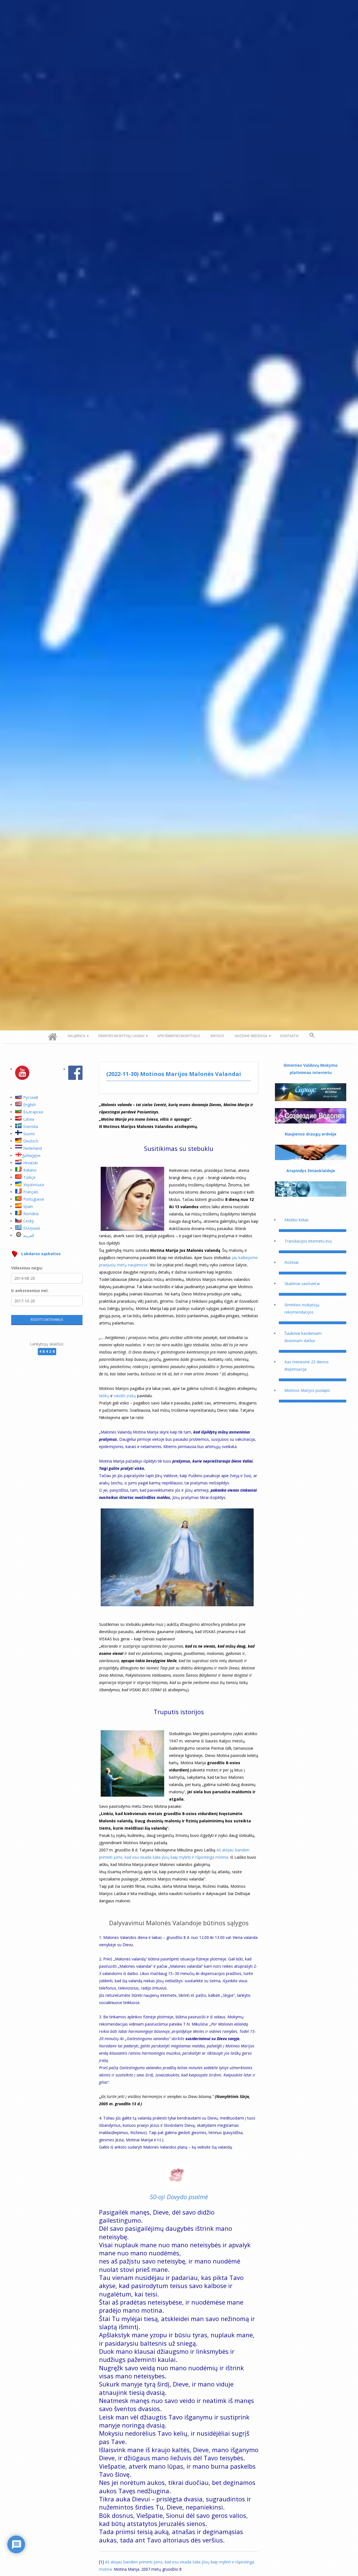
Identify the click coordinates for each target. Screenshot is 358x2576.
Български (33, 1112)
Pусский (31, 1097)
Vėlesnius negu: (27, 1268)
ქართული (31, 1155)
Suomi (29, 1134)
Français (31, 1192)
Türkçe (29, 1177)
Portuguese (34, 1199)
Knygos (217, 1036)
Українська (34, 1185)
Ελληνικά (31, 1228)
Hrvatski (30, 1163)
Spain (28, 1206)
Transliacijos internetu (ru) (308, 1241)
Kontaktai (289, 1036)
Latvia (29, 1119)
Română (31, 1214)
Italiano (30, 1170)
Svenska (31, 1126)
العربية (29, 1235)
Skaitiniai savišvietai (302, 1284)
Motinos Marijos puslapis (307, 1390)
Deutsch (31, 1141)
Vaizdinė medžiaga (251, 1036)
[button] (312, 1035)
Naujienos (76, 1036)
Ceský (29, 1221)
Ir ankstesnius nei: (30, 1291)
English (30, 1105)
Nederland (33, 1148)
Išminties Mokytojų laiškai (121, 1036)
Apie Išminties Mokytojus (179, 1036)
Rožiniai (291, 1262)
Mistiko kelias (297, 1220)
